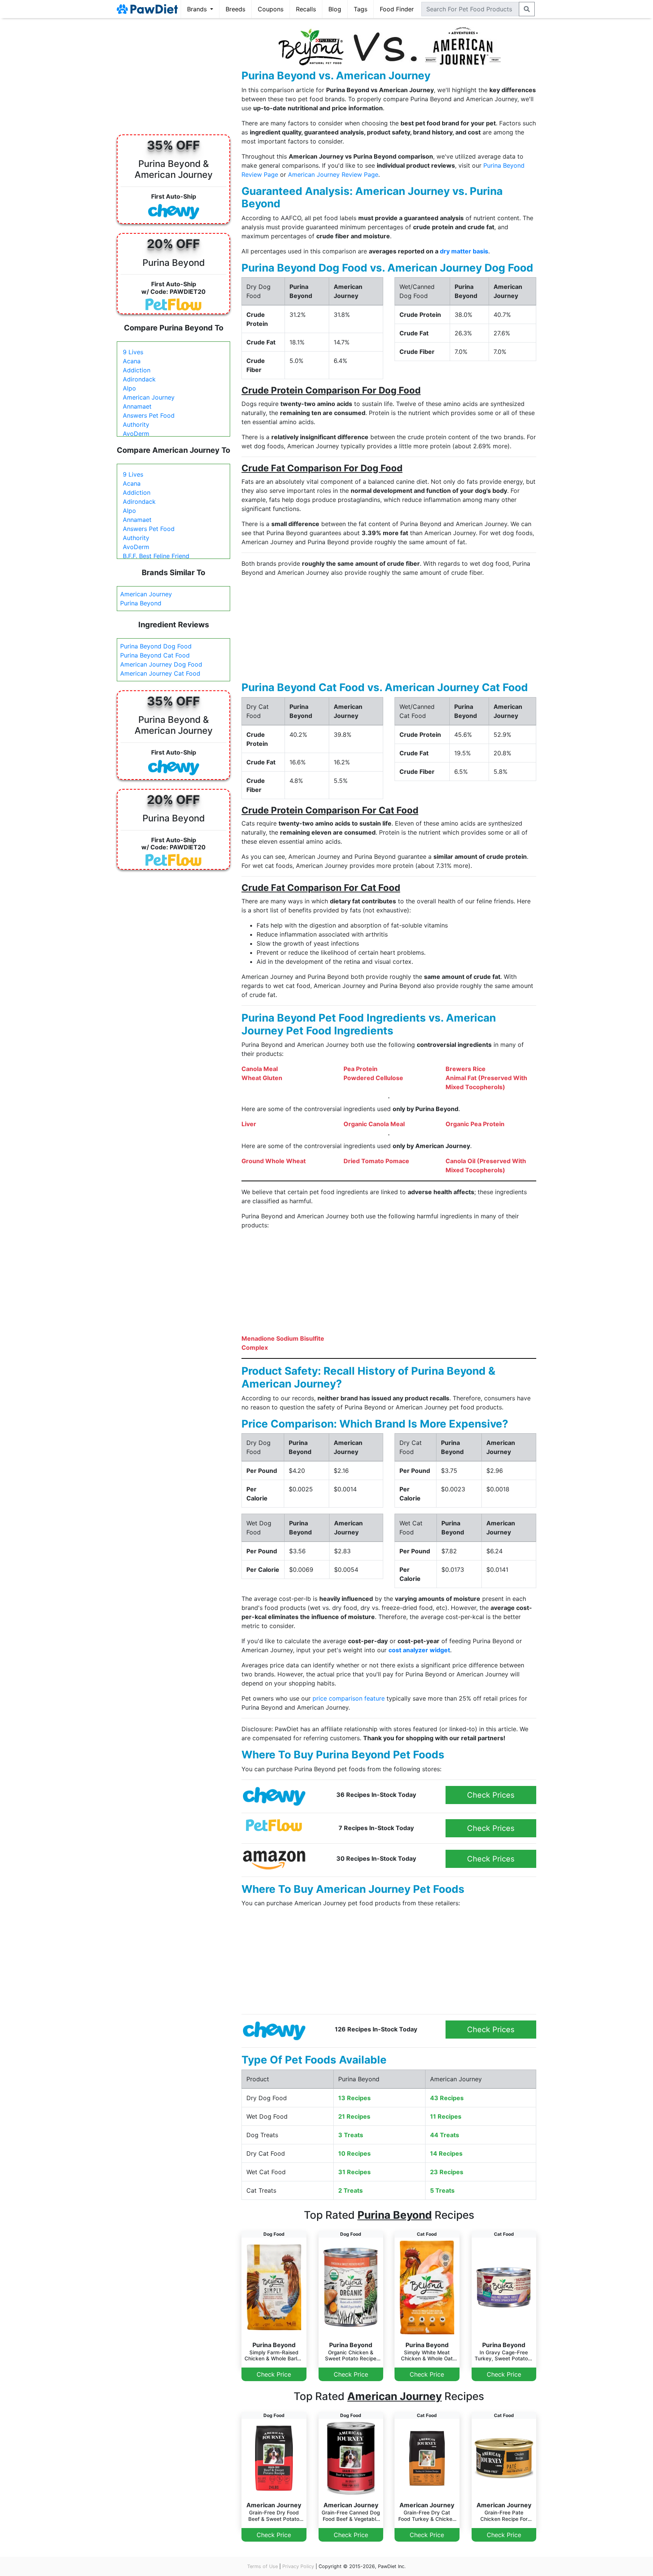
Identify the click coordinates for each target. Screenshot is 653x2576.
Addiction (137, 370)
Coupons (271, 9)
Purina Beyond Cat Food (155, 655)
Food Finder (397, 9)
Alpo (129, 388)
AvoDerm (136, 434)
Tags (361, 9)
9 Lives (133, 352)
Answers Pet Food (149, 415)
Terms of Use (262, 2566)
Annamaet (137, 406)
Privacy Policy (298, 2566)
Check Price (274, 2374)
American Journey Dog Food (161, 664)
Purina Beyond (141, 603)
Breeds (235, 9)
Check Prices (491, 1795)
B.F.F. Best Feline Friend (156, 556)
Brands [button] (198, 9)
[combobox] (470, 9)
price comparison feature (349, 1698)
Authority (136, 424)
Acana (132, 361)
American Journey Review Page (333, 174)
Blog (335, 9)
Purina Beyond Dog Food (156, 646)
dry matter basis (464, 251)
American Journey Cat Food (160, 673)
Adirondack (139, 379)
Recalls (306, 9)
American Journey (149, 397)
